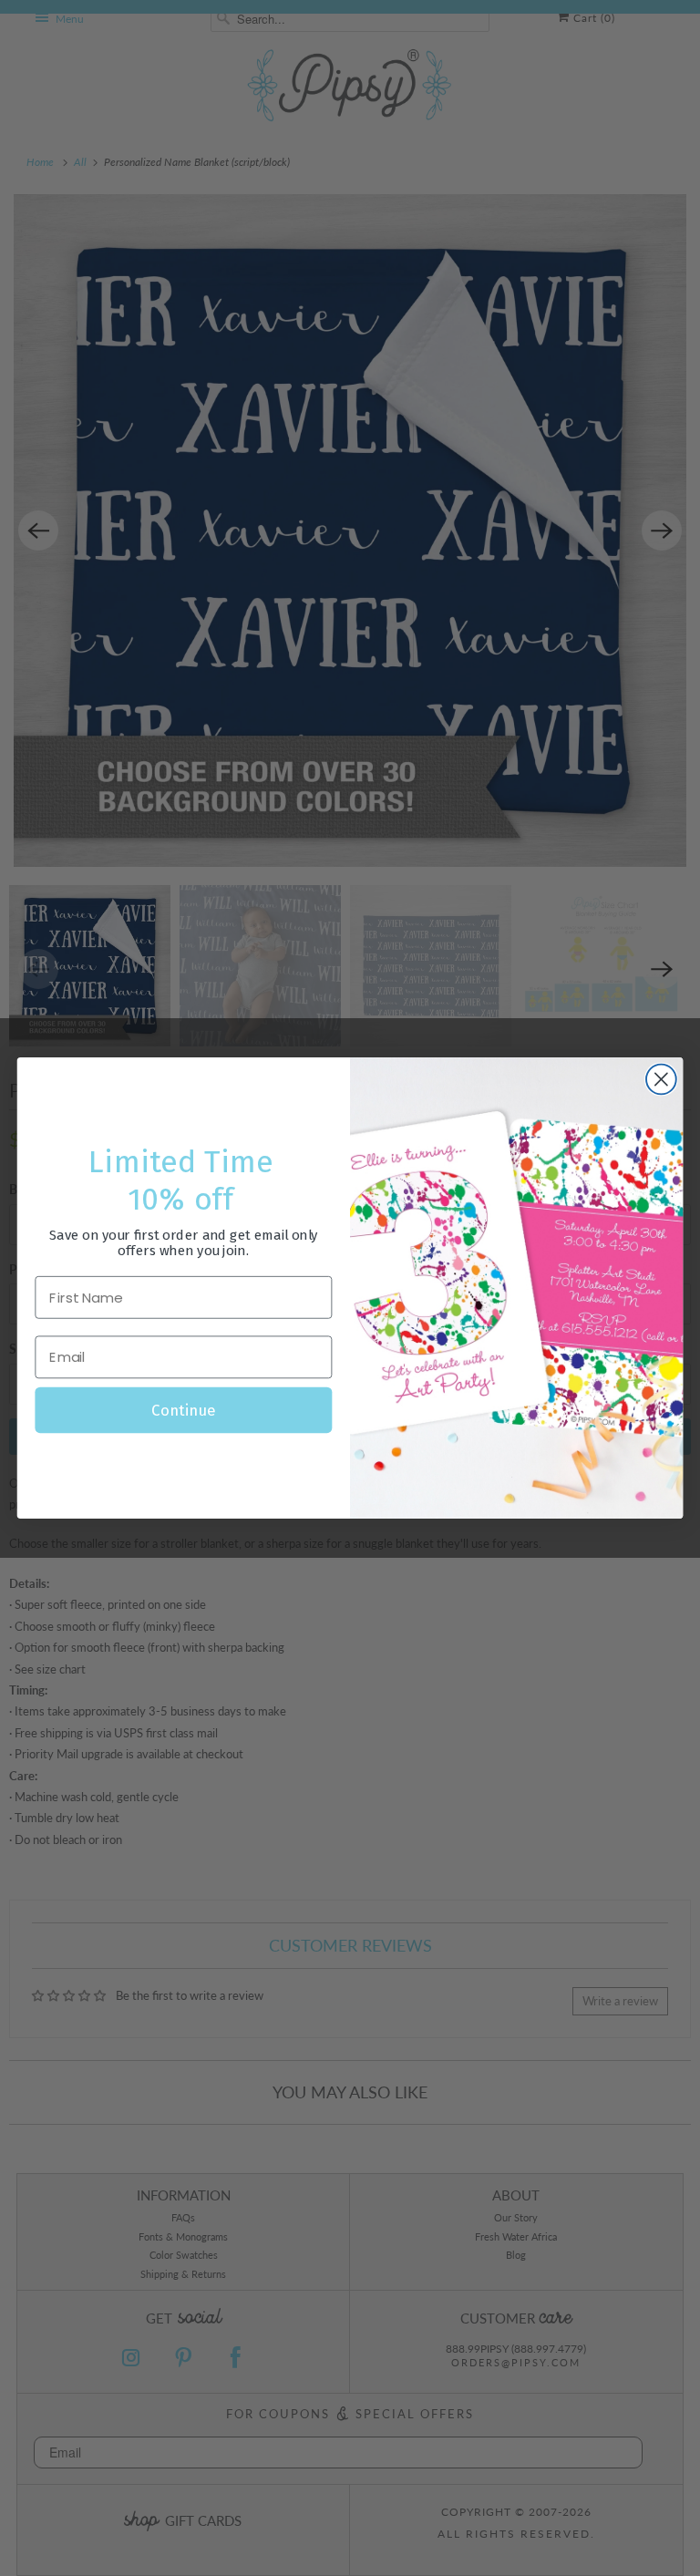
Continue (183, 1411)
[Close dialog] (661, 1080)
